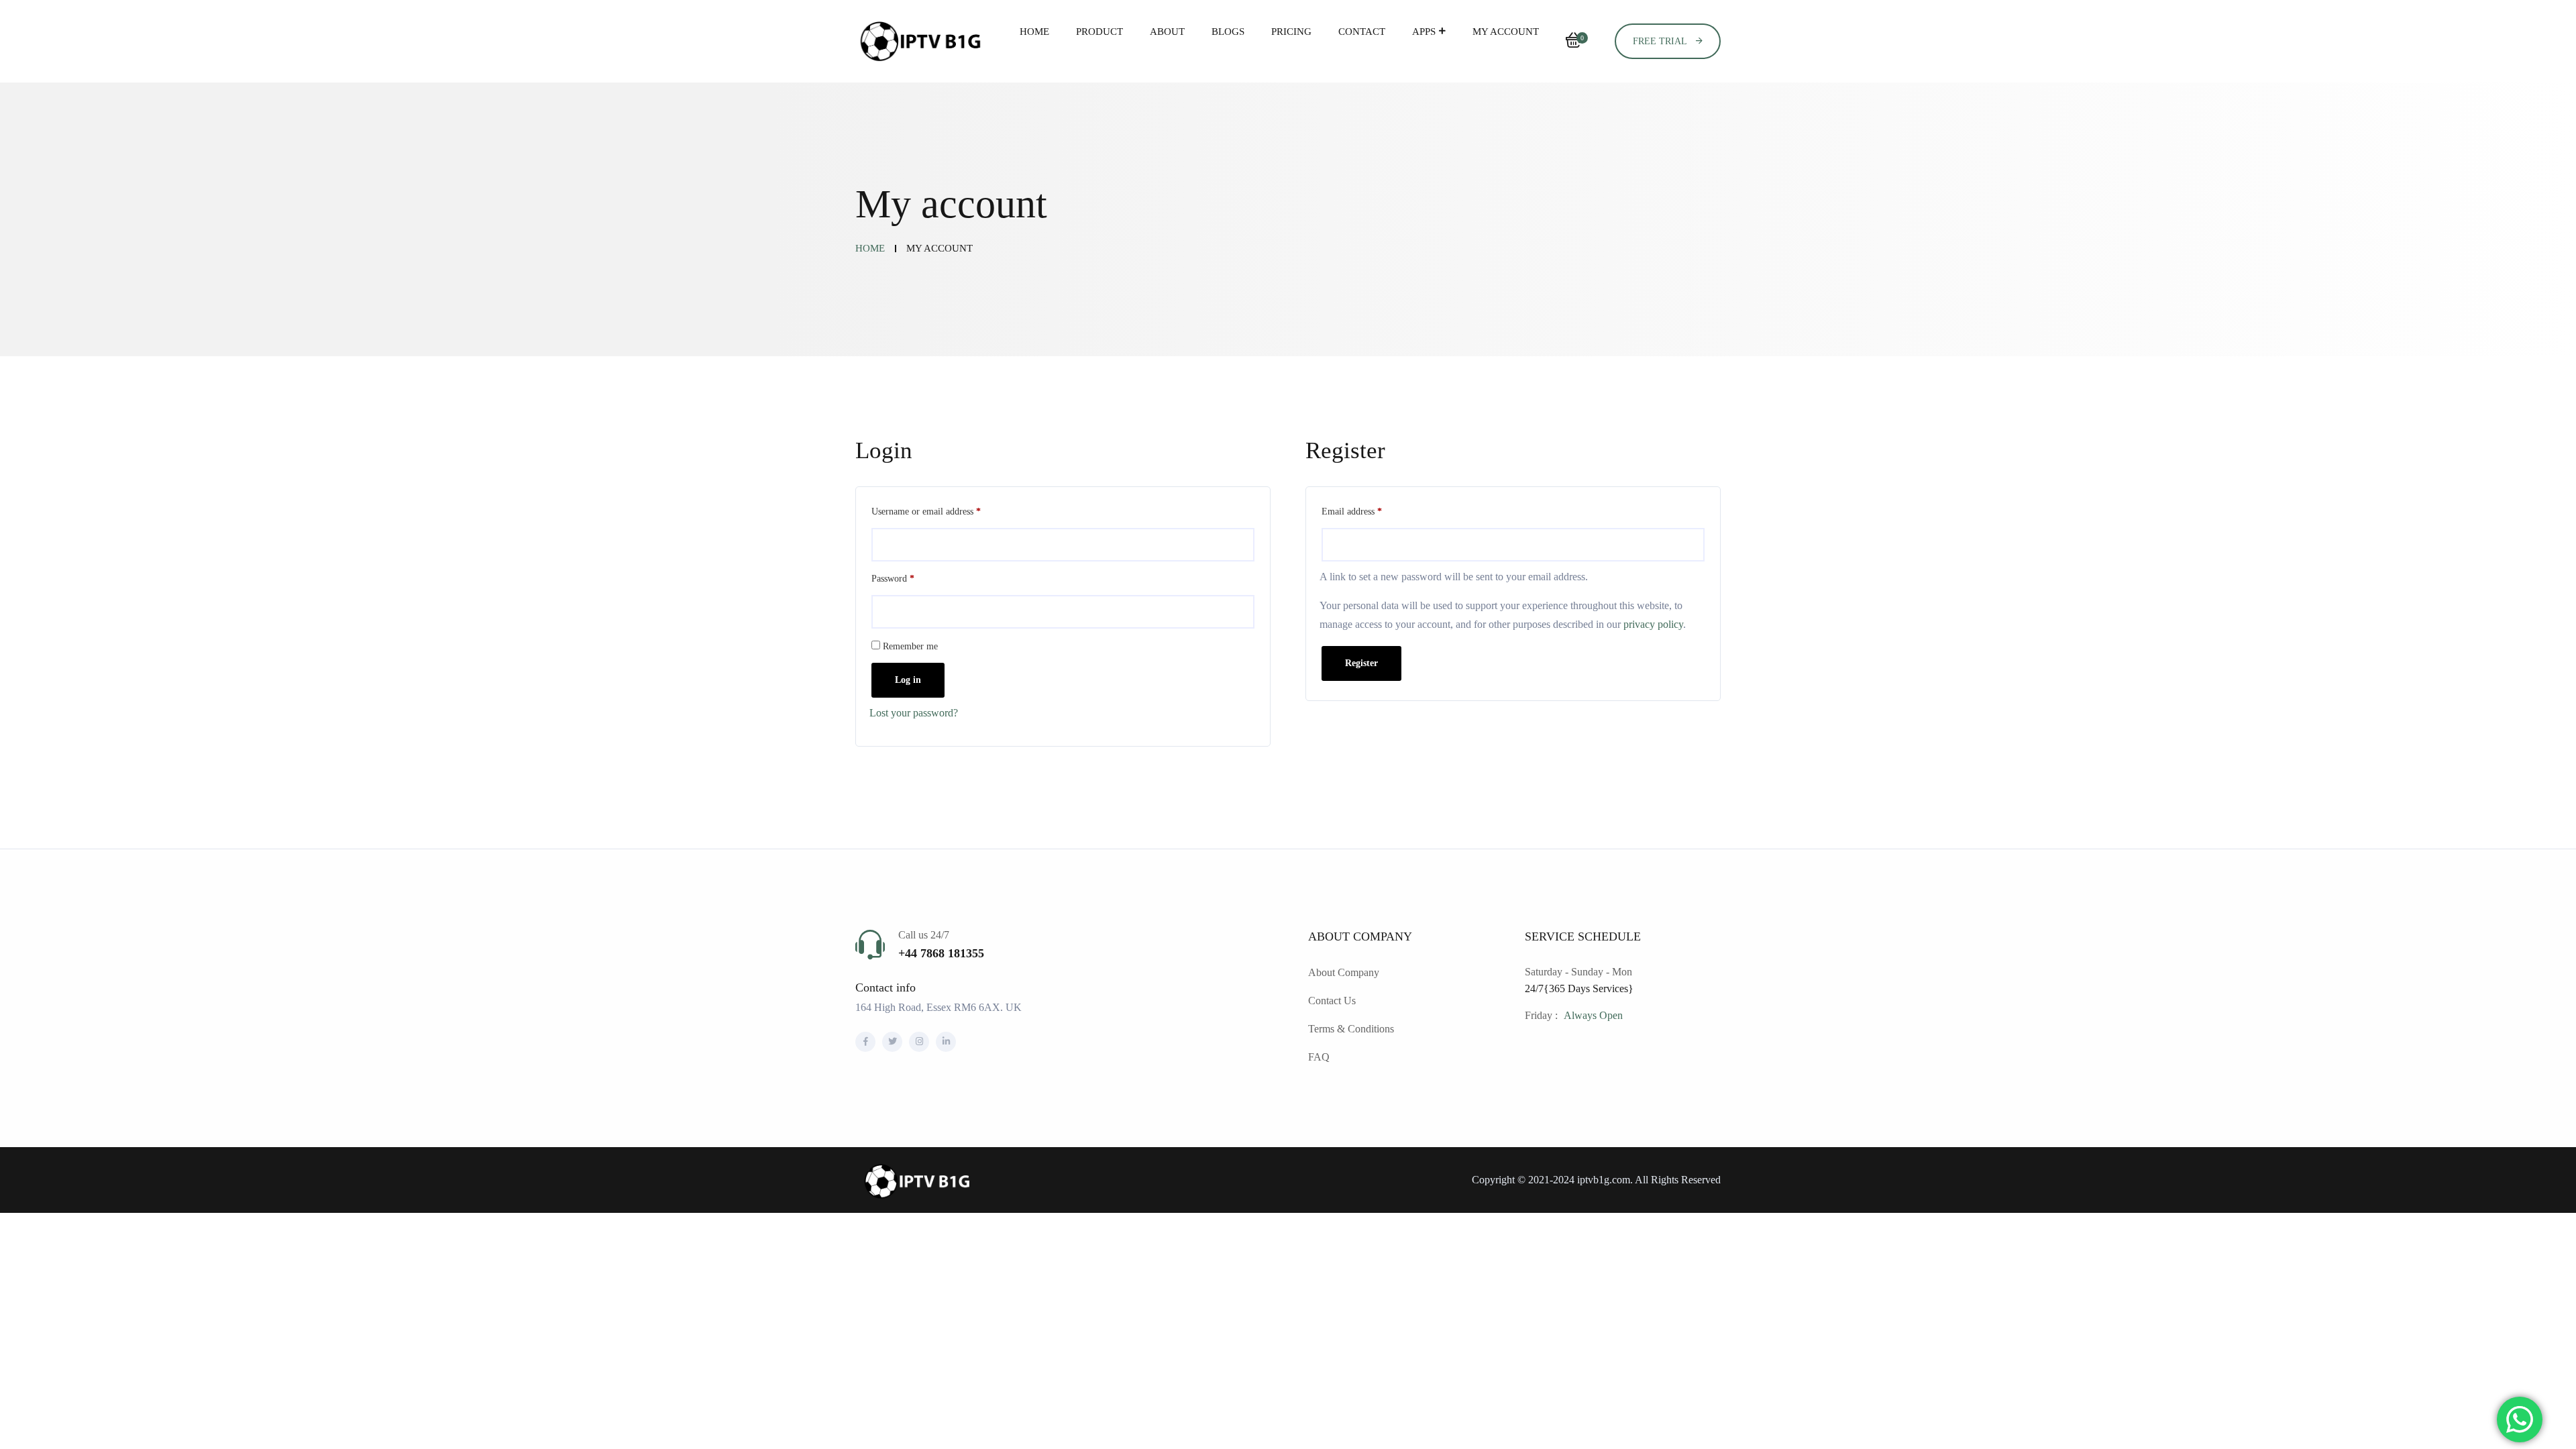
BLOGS (1228, 32)
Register (1361, 663)
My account (1506, 32)
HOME (1034, 32)
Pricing (1291, 32)
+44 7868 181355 (941, 953)
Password (910, 577)
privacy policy (1653, 624)
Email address (1368, 509)
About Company (1344, 972)
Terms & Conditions (1351, 1029)
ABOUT (1167, 32)
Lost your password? (914, 713)
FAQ (1319, 1057)
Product (1099, 32)
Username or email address (943, 509)
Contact (1362, 32)
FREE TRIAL (1661, 41)
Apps (1424, 32)
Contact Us (1332, 1001)
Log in (908, 680)
